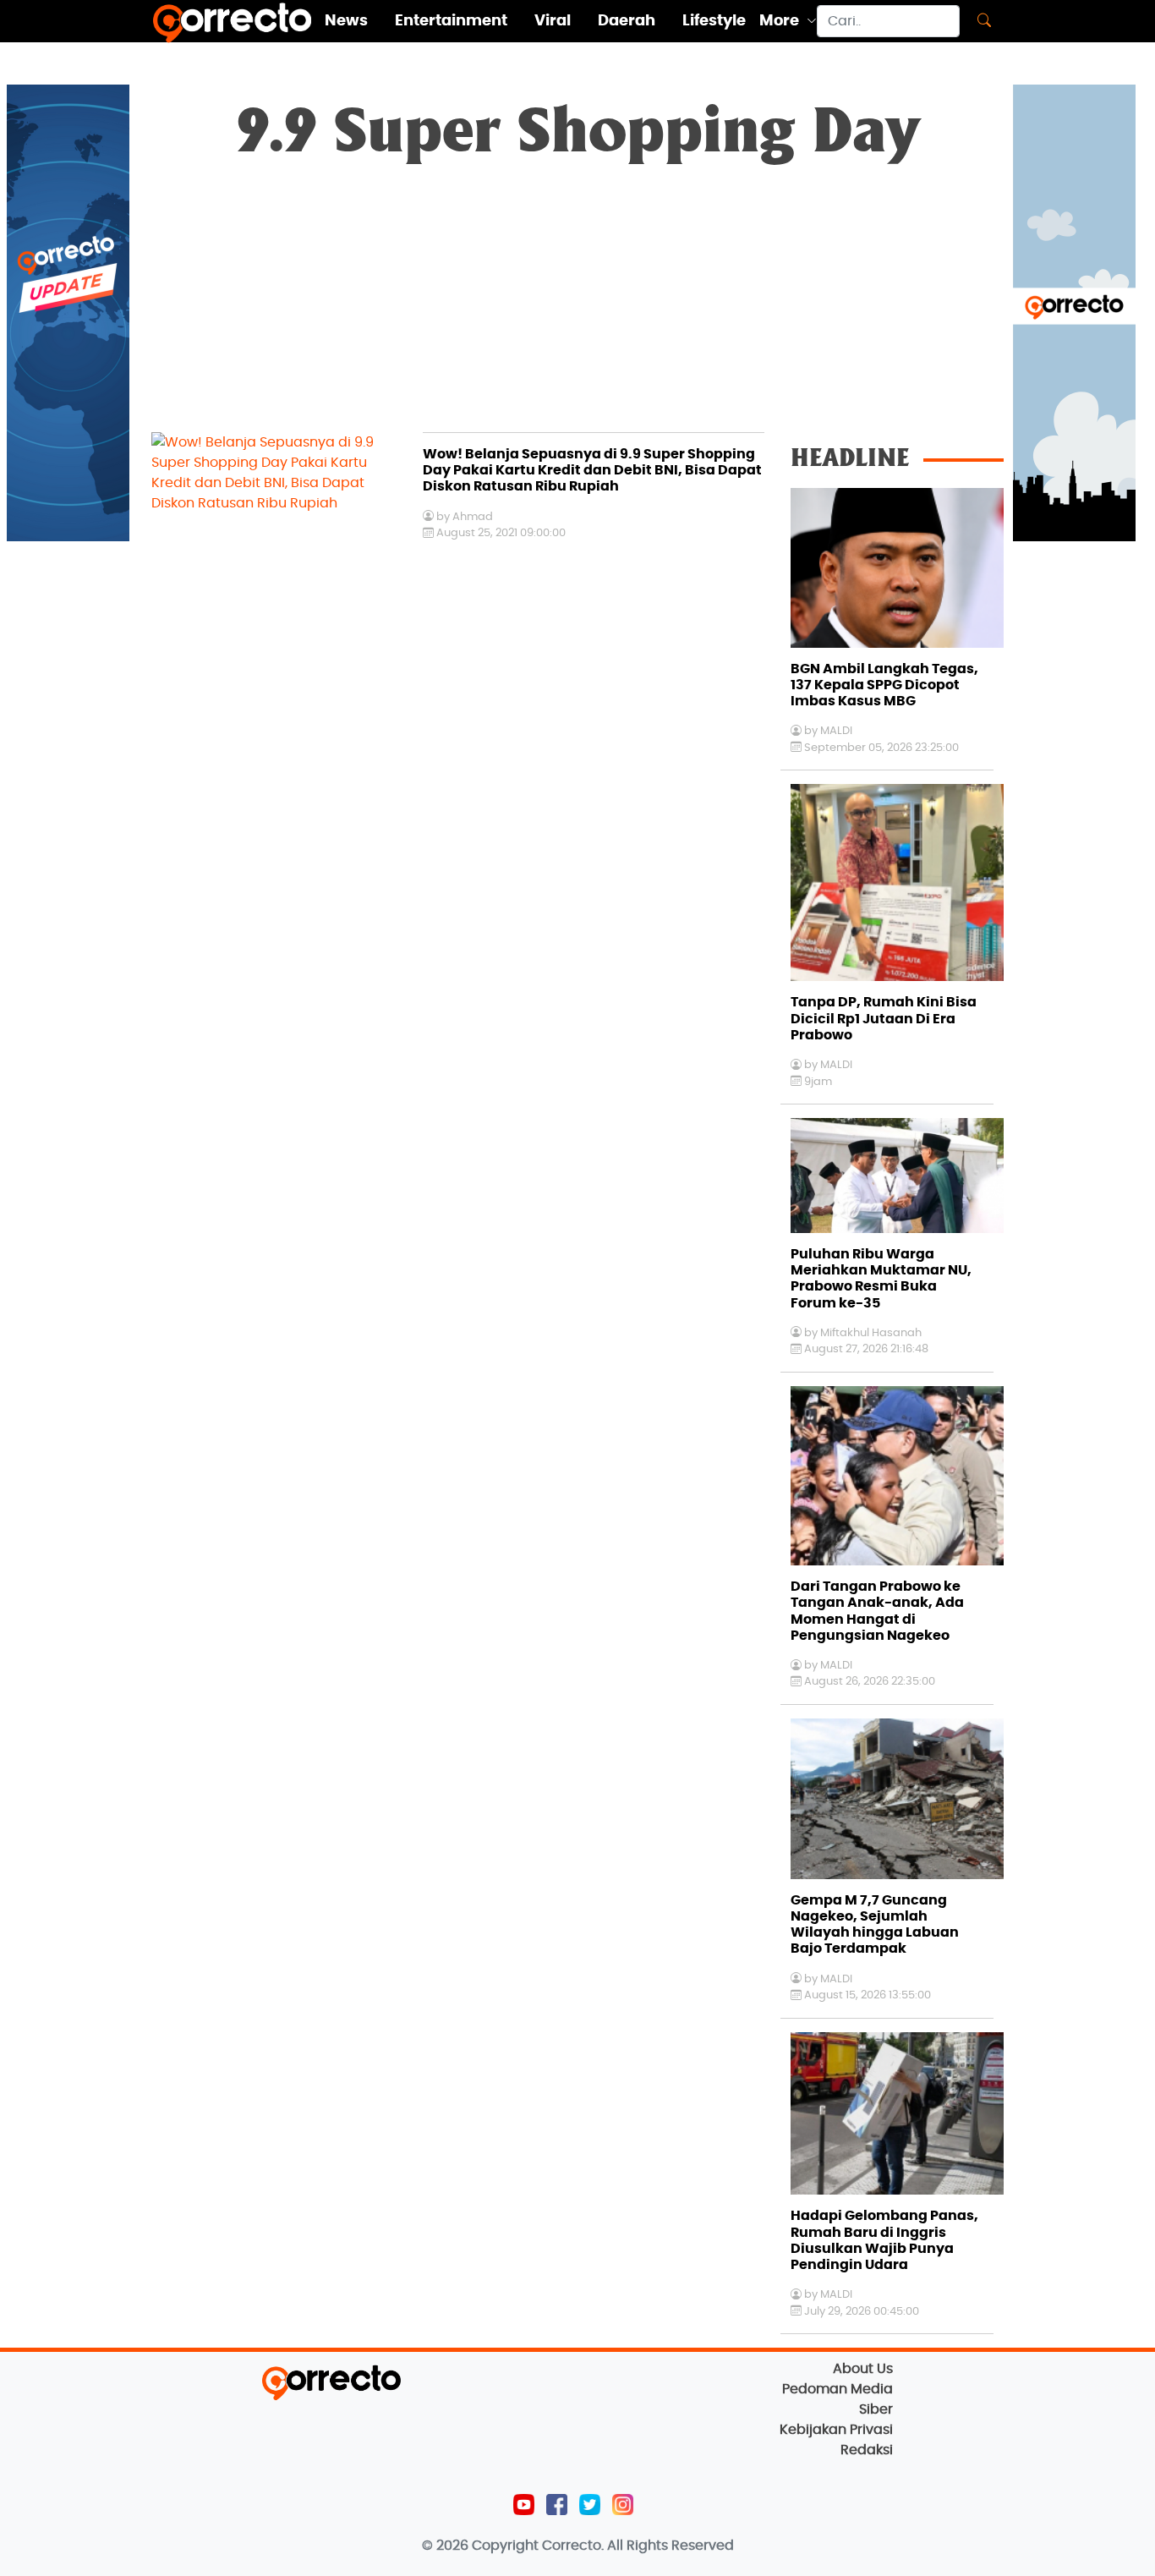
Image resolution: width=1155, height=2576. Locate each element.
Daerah (627, 21)
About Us (863, 2369)
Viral (553, 21)
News (346, 21)
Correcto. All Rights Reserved (638, 2546)
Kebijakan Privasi (836, 2430)
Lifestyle (714, 21)
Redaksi (867, 2450)
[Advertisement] (577, 305)
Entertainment (451, 21)
